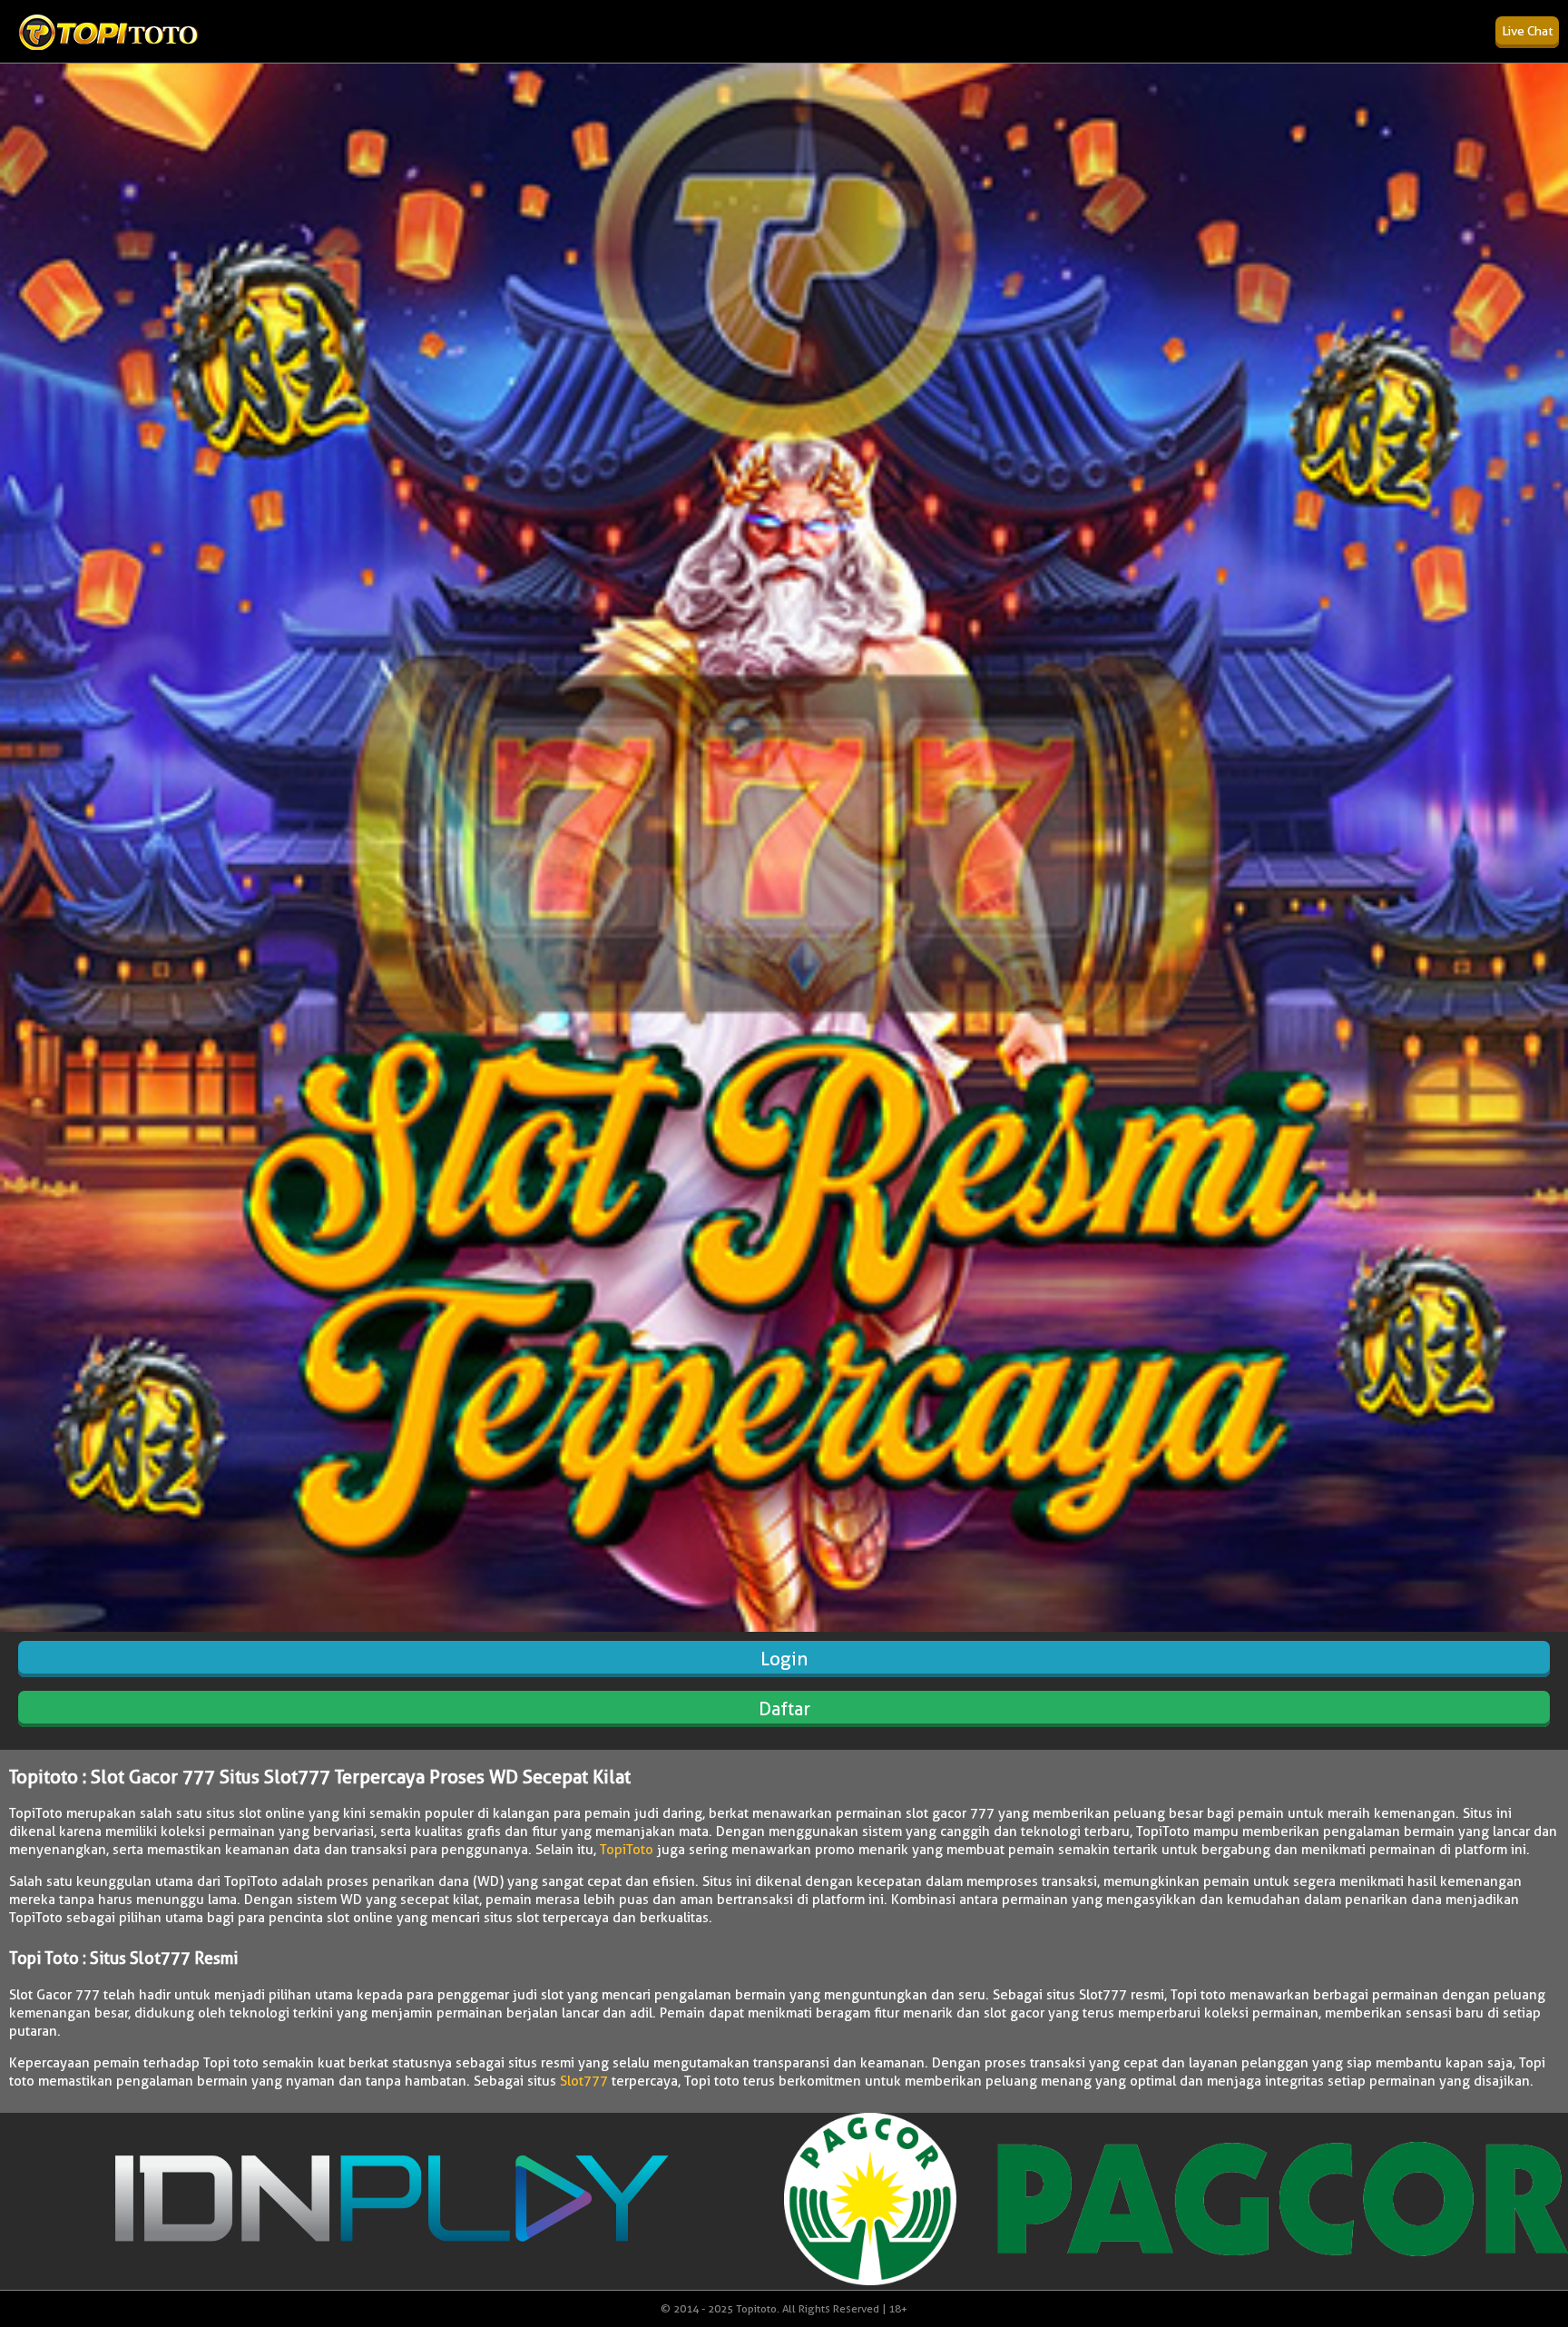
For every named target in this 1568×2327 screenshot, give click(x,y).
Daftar (784, 1709)
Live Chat (1527, 31)
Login (784, 1659)
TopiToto (627, 1850)
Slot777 (584, 2081)
